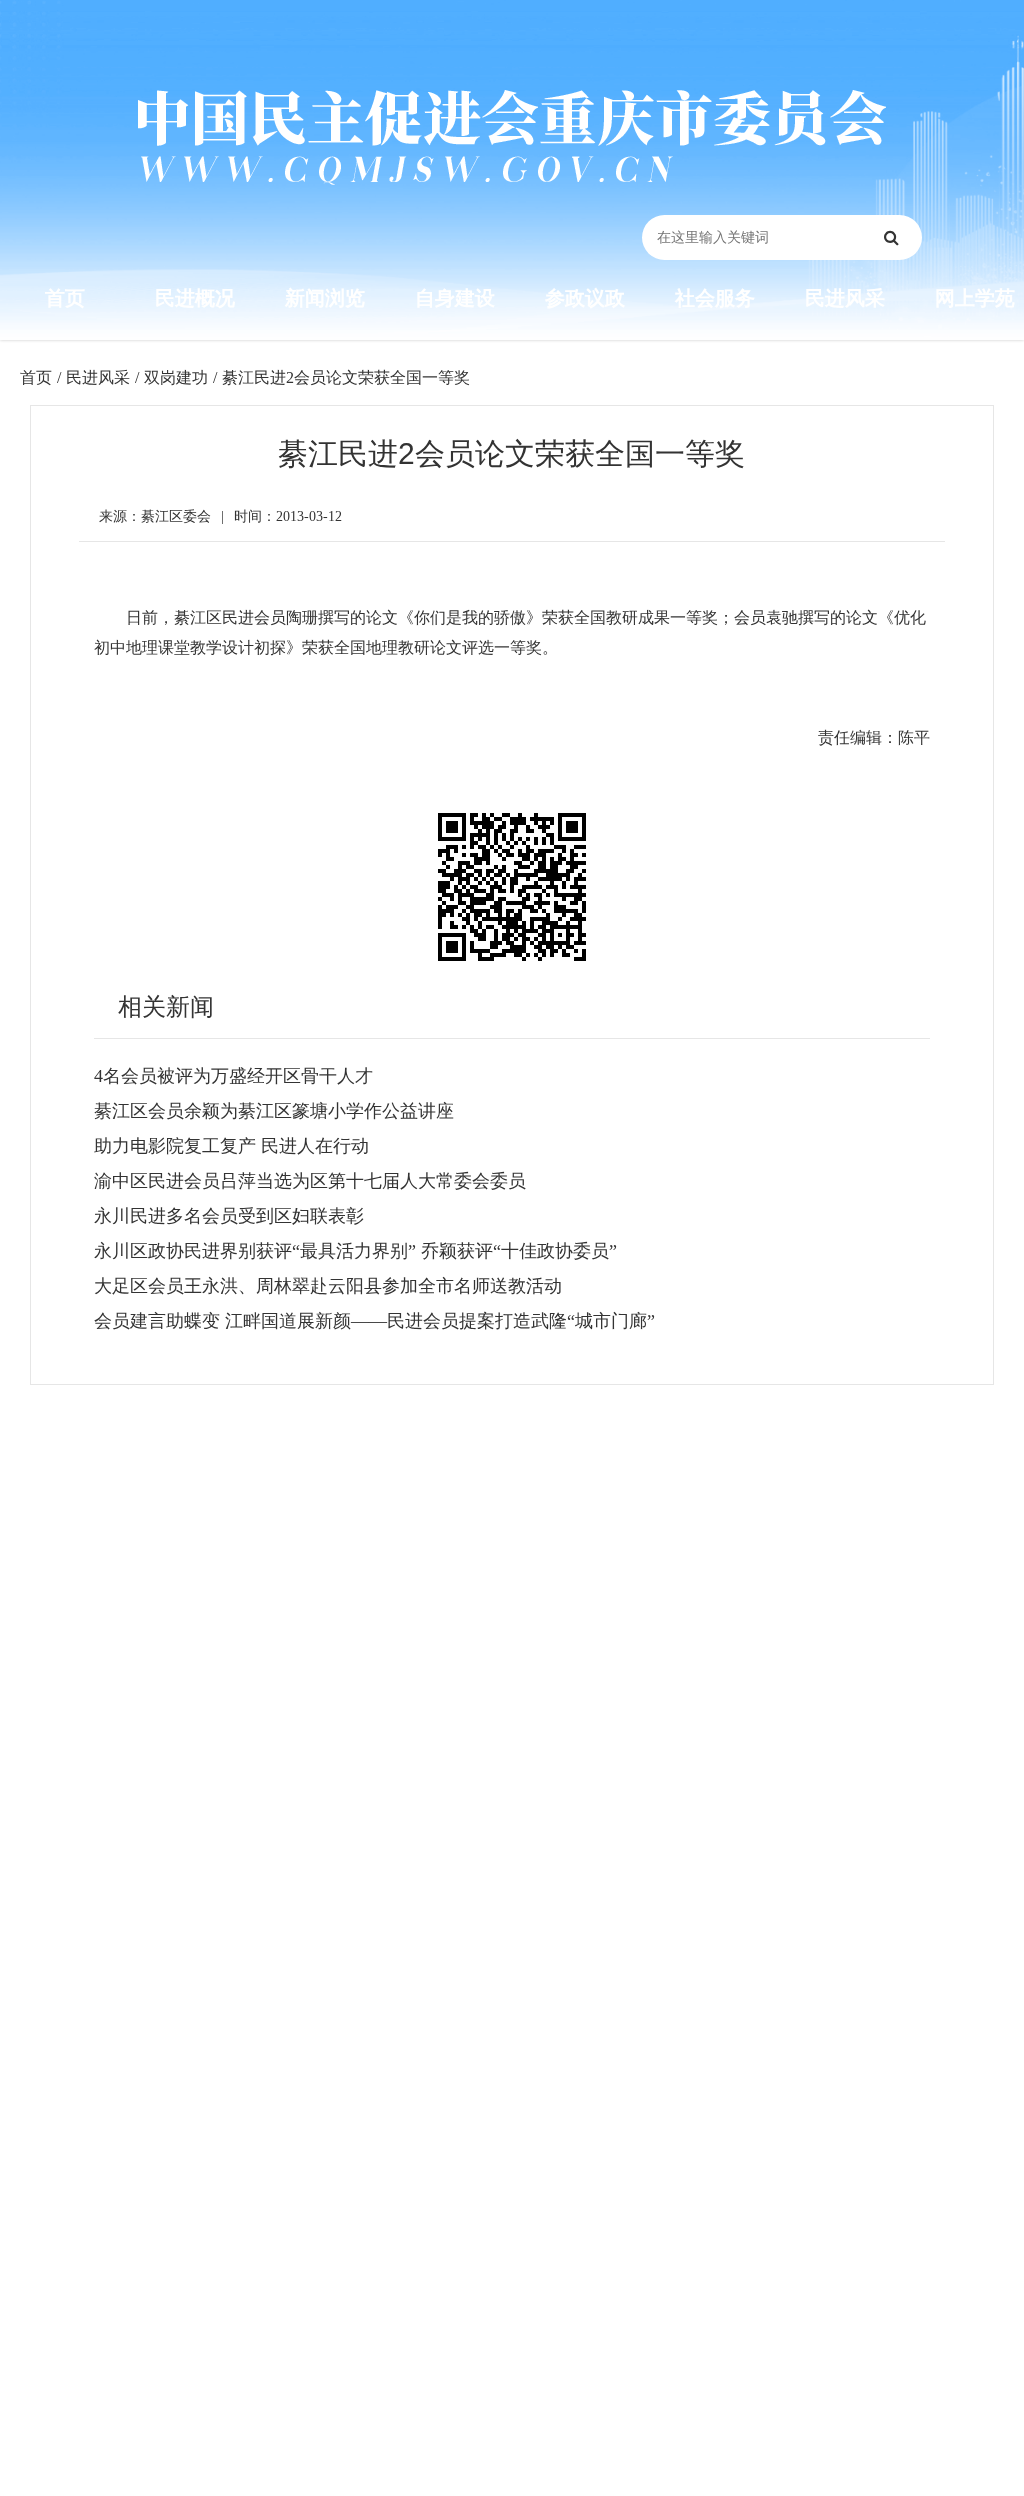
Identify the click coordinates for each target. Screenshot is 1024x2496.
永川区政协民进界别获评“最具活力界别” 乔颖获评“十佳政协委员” (355, 1251)
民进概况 (195, 298)
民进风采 (845, 298)
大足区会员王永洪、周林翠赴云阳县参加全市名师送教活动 (328, 1286)
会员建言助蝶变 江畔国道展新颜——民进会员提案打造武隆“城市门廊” (374, 1321)
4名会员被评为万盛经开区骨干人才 (233, 1076)
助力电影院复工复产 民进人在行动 (231, 1146)
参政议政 (585, 298)
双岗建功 (176, 377)
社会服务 (715, 298)
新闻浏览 (325, 298)
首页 (65, 298)
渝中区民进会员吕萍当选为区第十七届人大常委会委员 (310, 1181)
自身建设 (455, 298)
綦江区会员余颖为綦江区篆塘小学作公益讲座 (274, 1111)
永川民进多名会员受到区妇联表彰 (229, 1216)
